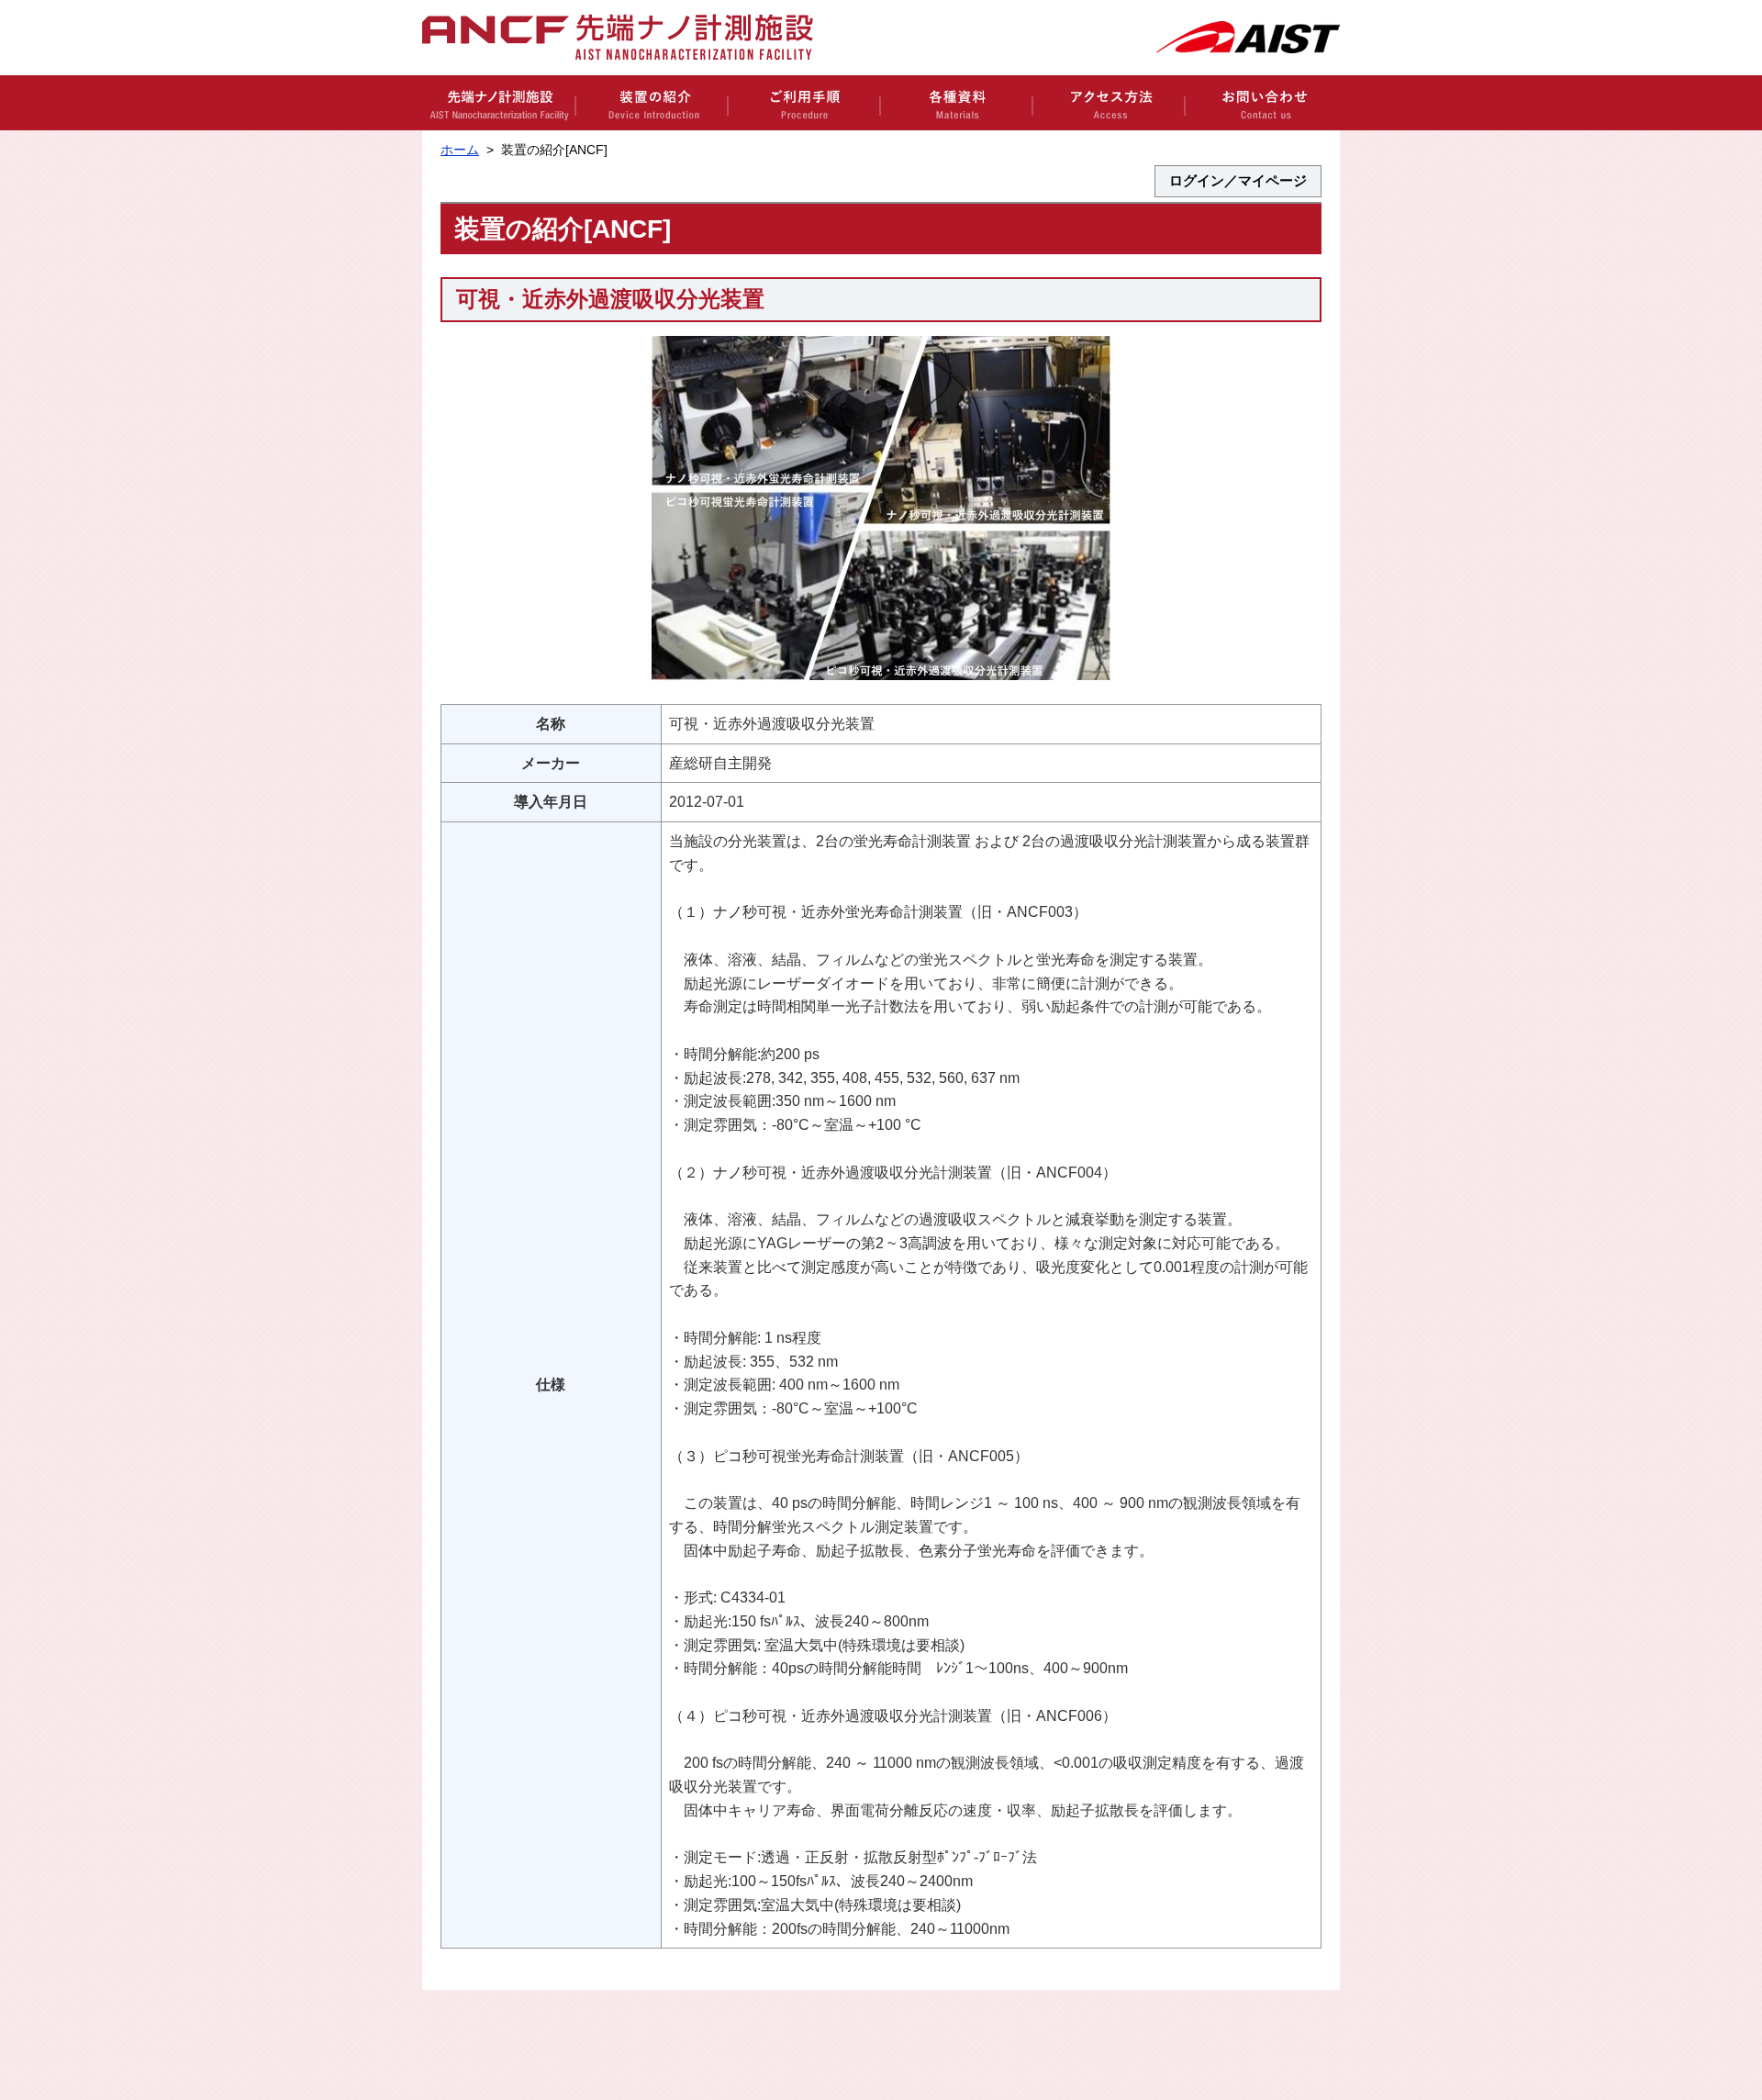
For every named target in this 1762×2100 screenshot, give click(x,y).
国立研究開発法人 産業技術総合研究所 (1248, 37)
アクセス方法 (1108, 103)
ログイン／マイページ (1238, 181)
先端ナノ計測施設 (498, 103)
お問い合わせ (1262, 103)
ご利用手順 (803, 103)
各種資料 (955, 103)
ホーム (460, 150)
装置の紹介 (651, 103)
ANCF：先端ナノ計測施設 (628, 38)
